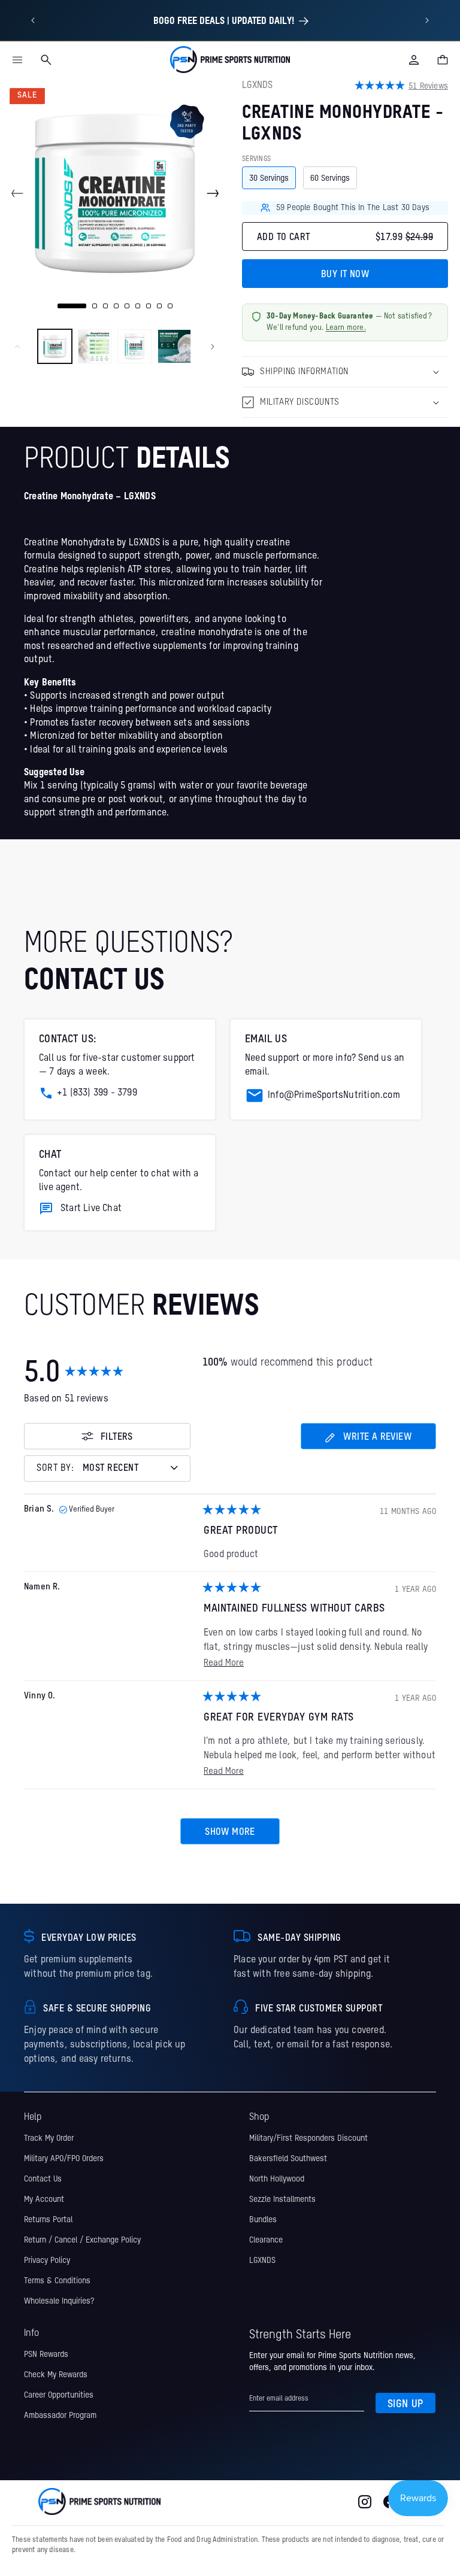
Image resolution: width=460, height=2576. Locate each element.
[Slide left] (17, 193)
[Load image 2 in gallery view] (95, 346)
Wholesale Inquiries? (59, 2301)
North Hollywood (277, 2179)
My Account (44, 2199)
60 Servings (330, 178)
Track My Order (49, 2138)
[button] (17, 60)
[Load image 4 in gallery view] (175, 346)
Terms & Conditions (57, 2281)
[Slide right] (213, 193)
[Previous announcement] (33, 20)
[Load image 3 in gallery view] (134, 346)
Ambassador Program (60, 2416)
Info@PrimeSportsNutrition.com (334, 1096)
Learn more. (346, 328)
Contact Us (43, 2179)
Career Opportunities (59, 2395)
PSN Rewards (46, 2354)
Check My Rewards (56, 2375)
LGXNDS (262, 2261)
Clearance (266, 2240)
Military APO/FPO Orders (64, 2159)
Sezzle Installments (282, 2199)
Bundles (263, 2220)
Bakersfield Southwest (288, 2159)
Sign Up (405, 2404)
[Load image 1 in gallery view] (55, 346)
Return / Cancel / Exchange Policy (82, 2240)
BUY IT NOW (345, 275)
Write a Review (368, 1441)
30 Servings (269, 178)
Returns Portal (48, 2220)
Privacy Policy (47, 2261)
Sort (56, 1469)
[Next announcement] (427, 20)
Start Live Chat (91, 1209)
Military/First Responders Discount (308, 2138)
